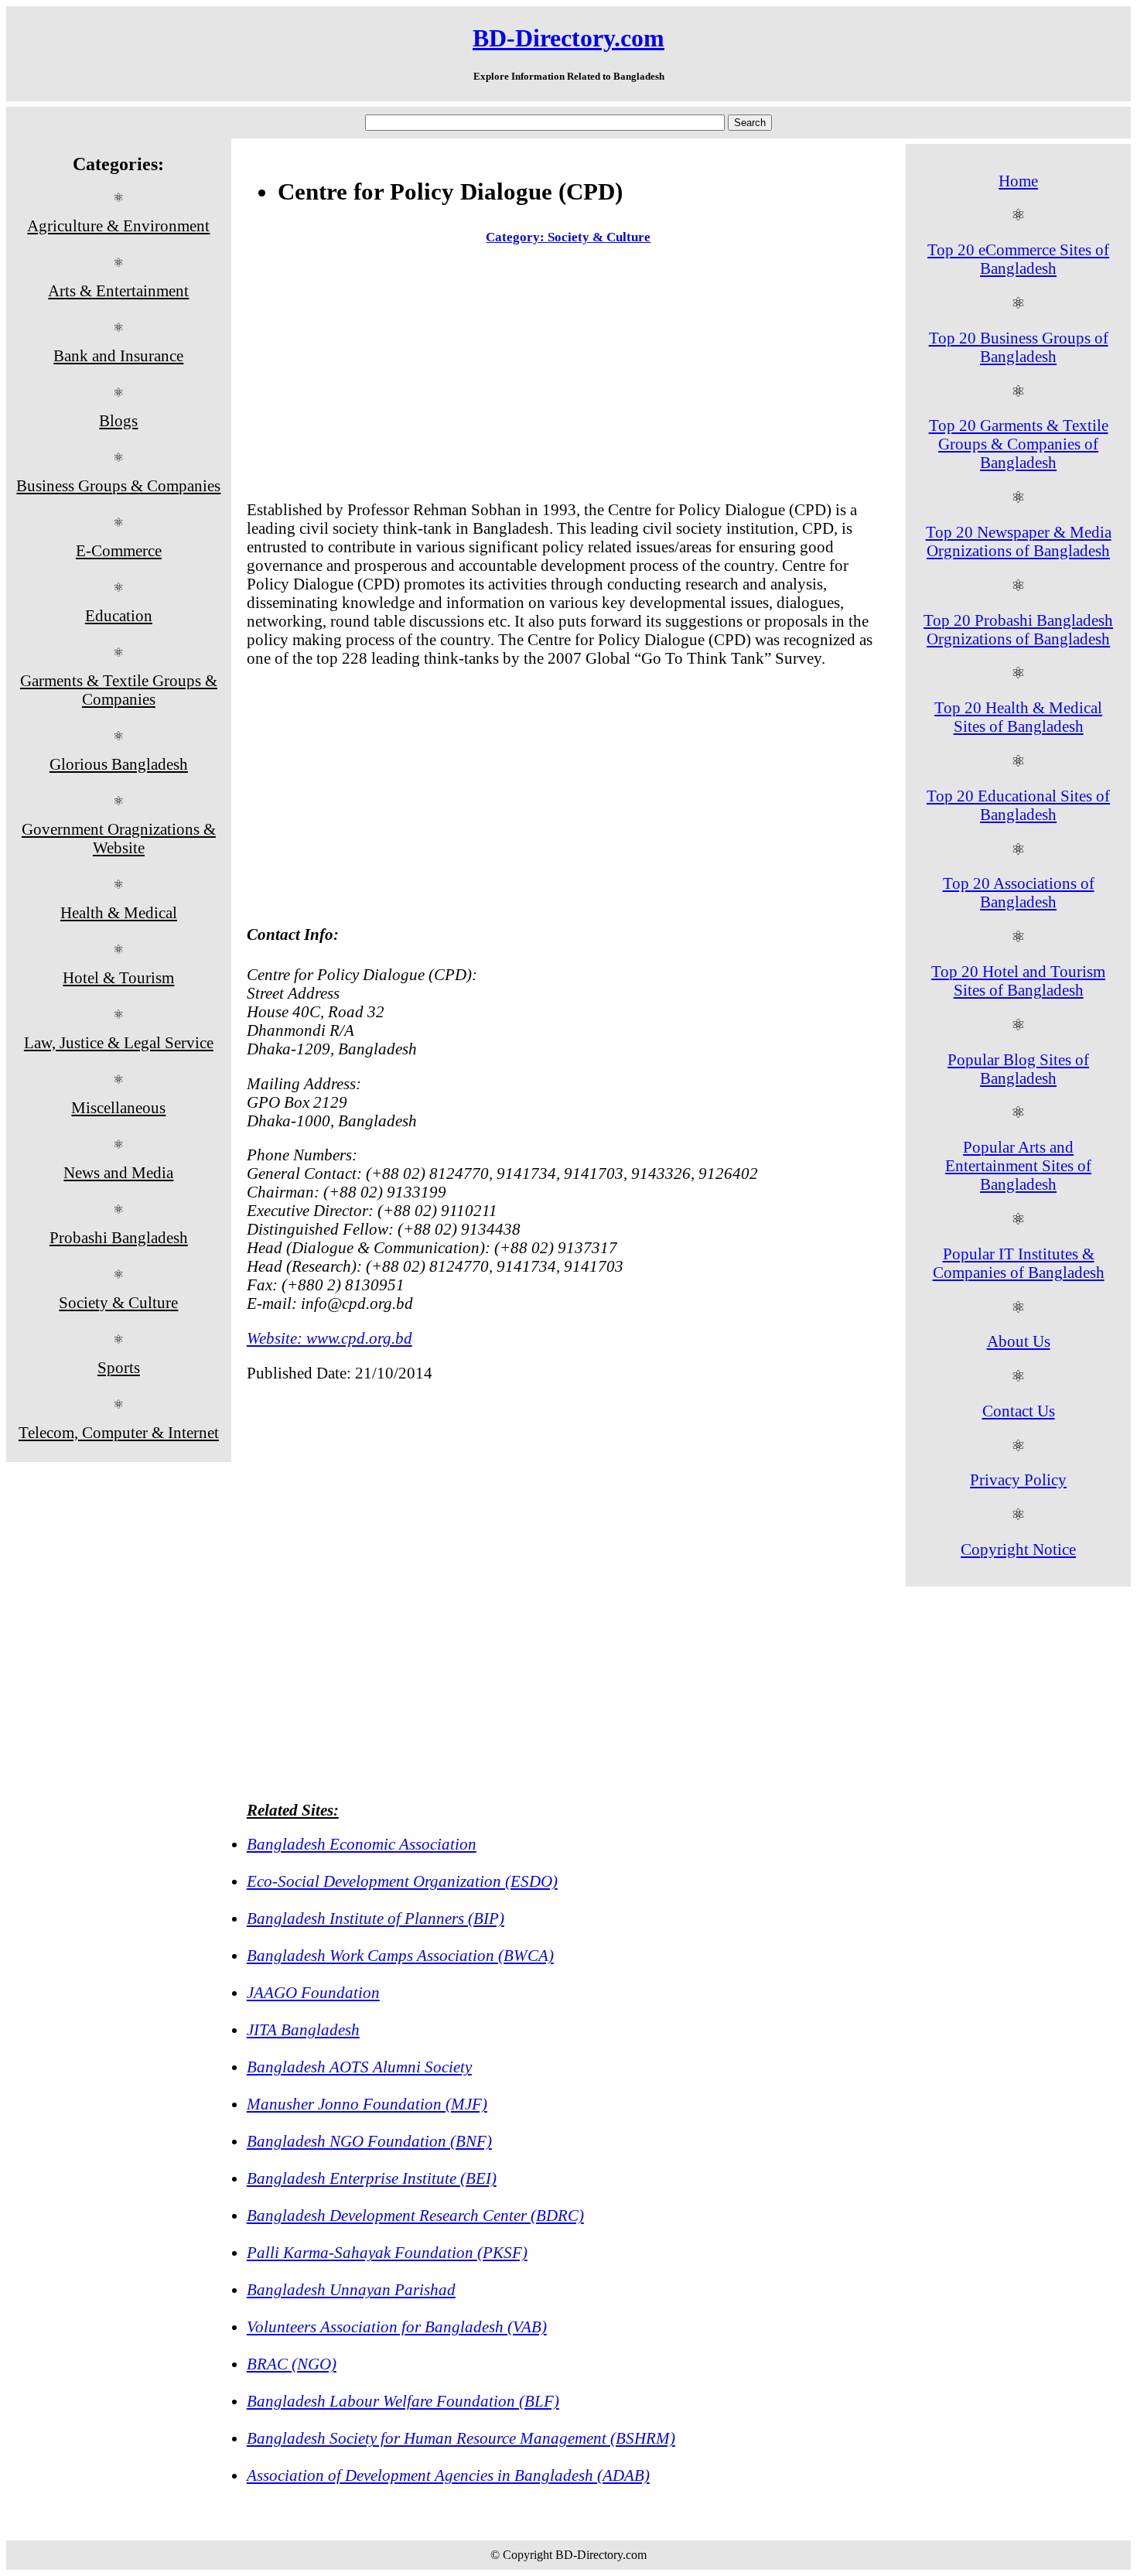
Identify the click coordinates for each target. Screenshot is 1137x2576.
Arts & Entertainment (118, 290)
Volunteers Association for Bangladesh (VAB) (397, 2327)
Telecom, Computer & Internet (119, 1432)
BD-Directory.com (568, 38)
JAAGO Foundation (313, 1992)
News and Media (118, 1172)
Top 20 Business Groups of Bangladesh (1019, 347)
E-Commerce (119, 550)
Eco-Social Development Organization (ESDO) (402, 1881)
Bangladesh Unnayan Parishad (351, 2289)
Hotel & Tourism (118, 977)
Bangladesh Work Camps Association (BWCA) (400, 1955)
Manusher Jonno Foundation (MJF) (367, 2104)
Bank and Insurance (118, 355)
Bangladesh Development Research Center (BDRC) (415, 2215)
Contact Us (1019, 1411)
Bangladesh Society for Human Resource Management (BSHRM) (461, 2438)
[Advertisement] (568, 376)
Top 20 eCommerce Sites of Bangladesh (1018, 259)
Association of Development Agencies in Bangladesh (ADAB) (448, 2475)
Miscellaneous (118, 1107)
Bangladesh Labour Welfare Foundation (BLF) (403, 2401)
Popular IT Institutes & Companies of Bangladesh (1019, 1263)
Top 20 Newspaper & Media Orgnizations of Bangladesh (1019, 541)
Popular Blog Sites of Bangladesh (1018, 1069)
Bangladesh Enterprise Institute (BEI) (372, 2178)
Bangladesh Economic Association (362, 1844)
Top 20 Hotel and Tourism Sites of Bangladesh (1018, 981)
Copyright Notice (1018, 1549)
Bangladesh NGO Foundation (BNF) (369, 2141)
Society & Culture (118, 1302)
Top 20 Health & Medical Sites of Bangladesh (1018, 717)
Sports (119, 1367)
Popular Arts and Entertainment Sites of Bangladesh (1018, 1165)
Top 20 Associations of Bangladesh (1019, 892)
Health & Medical (119, 912)
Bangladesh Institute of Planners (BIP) (376, 1918)
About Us (1019, 1341)
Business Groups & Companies (118, 485)
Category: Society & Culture (568, 237)
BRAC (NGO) (292, 2364)
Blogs (118, 420)
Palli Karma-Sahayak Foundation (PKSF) (387, 2252)
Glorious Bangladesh (119, 764)
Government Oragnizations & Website (119, 838)
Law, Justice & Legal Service (119, 1042)
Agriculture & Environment (118, 225)
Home (1018, 181)
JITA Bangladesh (303, 2029)
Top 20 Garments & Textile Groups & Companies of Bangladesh (1019, 444)
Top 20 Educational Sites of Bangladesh (1018, 805)
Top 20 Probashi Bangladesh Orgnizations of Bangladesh (1018, 629)
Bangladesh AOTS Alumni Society (359, 2067)
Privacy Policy (1018, 1479)
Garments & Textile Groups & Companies (119, 690)
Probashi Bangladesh (119, 1237)
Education (119, 615)
